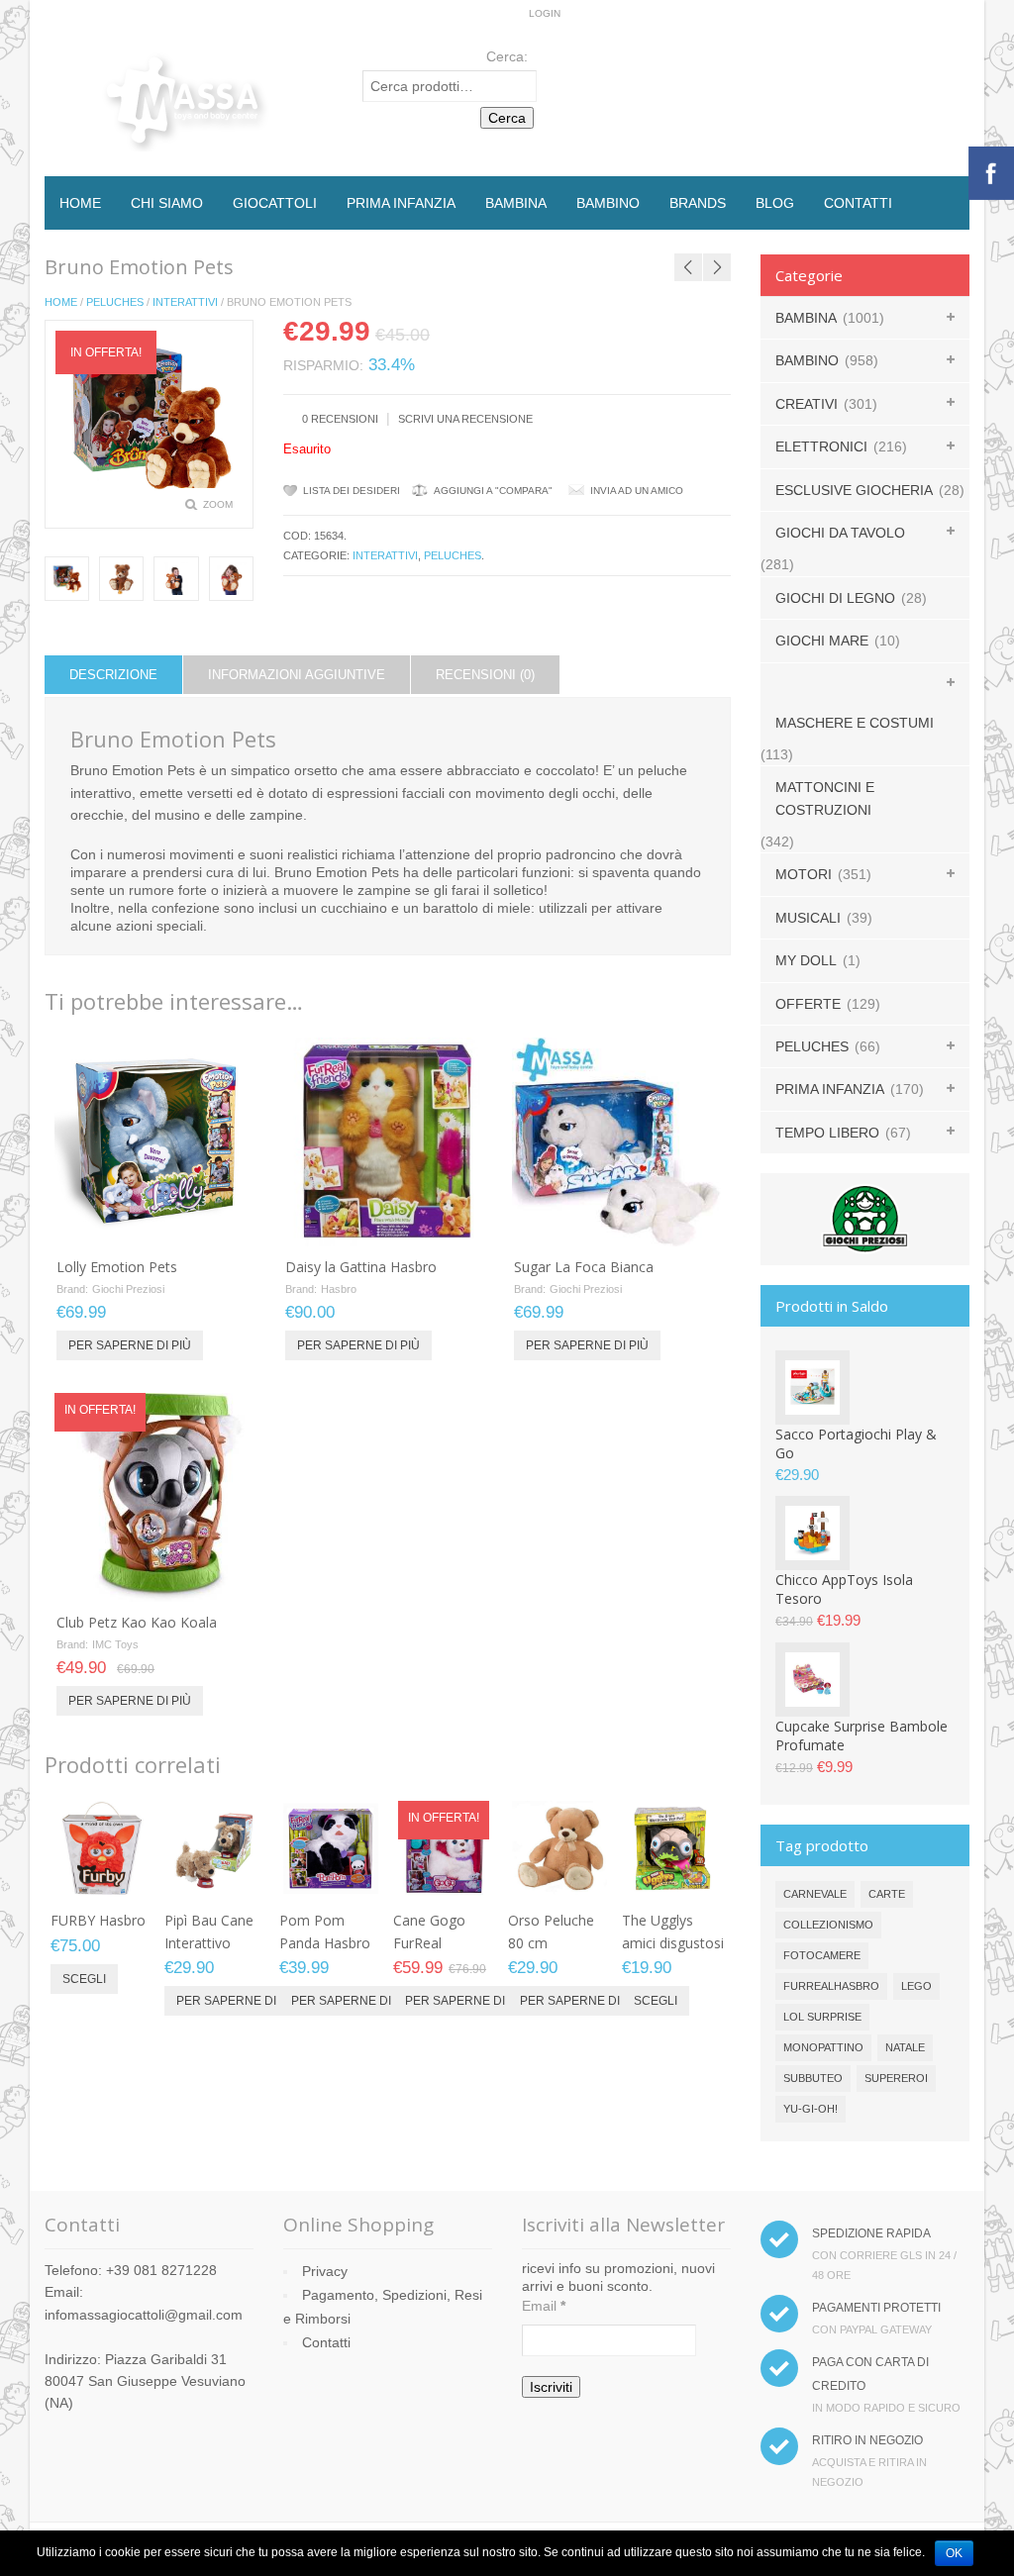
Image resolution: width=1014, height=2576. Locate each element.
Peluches (115, 302)
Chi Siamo (167, 203)
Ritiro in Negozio (867, 2440)
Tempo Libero (827, 1133)
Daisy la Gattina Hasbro (361, 1267)
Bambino (608, 203)
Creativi (807, 404)
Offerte (808, 1004)
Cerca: (507, 56)
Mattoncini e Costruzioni (825, 798)
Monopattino (823, 2047)
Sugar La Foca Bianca (584, 1267)
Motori (804, 874)
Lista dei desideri (352, 491)
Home (80, 203)
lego (916, 1986)
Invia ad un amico (637, 491)
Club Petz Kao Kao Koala (137, 1622)
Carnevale (815, 1894)
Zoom (218, 504)
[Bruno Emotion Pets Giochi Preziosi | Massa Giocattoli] (121, 579)
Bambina (516, 203)
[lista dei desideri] (195, 1225)
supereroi (896, 2078)
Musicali (808, 918)
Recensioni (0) (485, 675)
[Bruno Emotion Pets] (67, 579)
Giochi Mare (822, 641)
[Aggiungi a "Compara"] (228, 1225)
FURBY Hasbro (98, 1920)
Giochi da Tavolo (840, 533)
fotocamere (822, 1955)
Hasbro (339, 1289)
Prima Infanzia (401, 203)
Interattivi (185, 302)
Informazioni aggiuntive (297, 675)
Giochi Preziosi (128, 1289)
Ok (954, 2553)
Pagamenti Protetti (876, 2308)
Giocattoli (275, 203)
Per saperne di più (130, 1345)
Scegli (84, 1979)
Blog (775, 203)
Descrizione (113, 675)
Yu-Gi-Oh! (811, 2109)
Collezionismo (828, 1925)
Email (544, 2306)
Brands (698, 203)
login (545, 13)
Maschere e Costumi (855, 723)
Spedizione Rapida (871, 2233)
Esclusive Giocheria (854, 490)
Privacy (325, 2271)
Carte (887, 1894)
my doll (806, 960)
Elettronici (821, 446)
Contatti (858, 203)
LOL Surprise (822, 2017)
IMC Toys (115, 1644)
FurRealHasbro (831, 1986)
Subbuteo (813, 2078)
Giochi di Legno (835, 598)
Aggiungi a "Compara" (493, 491)
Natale (905, 2047)
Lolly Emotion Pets (117, 1267)
